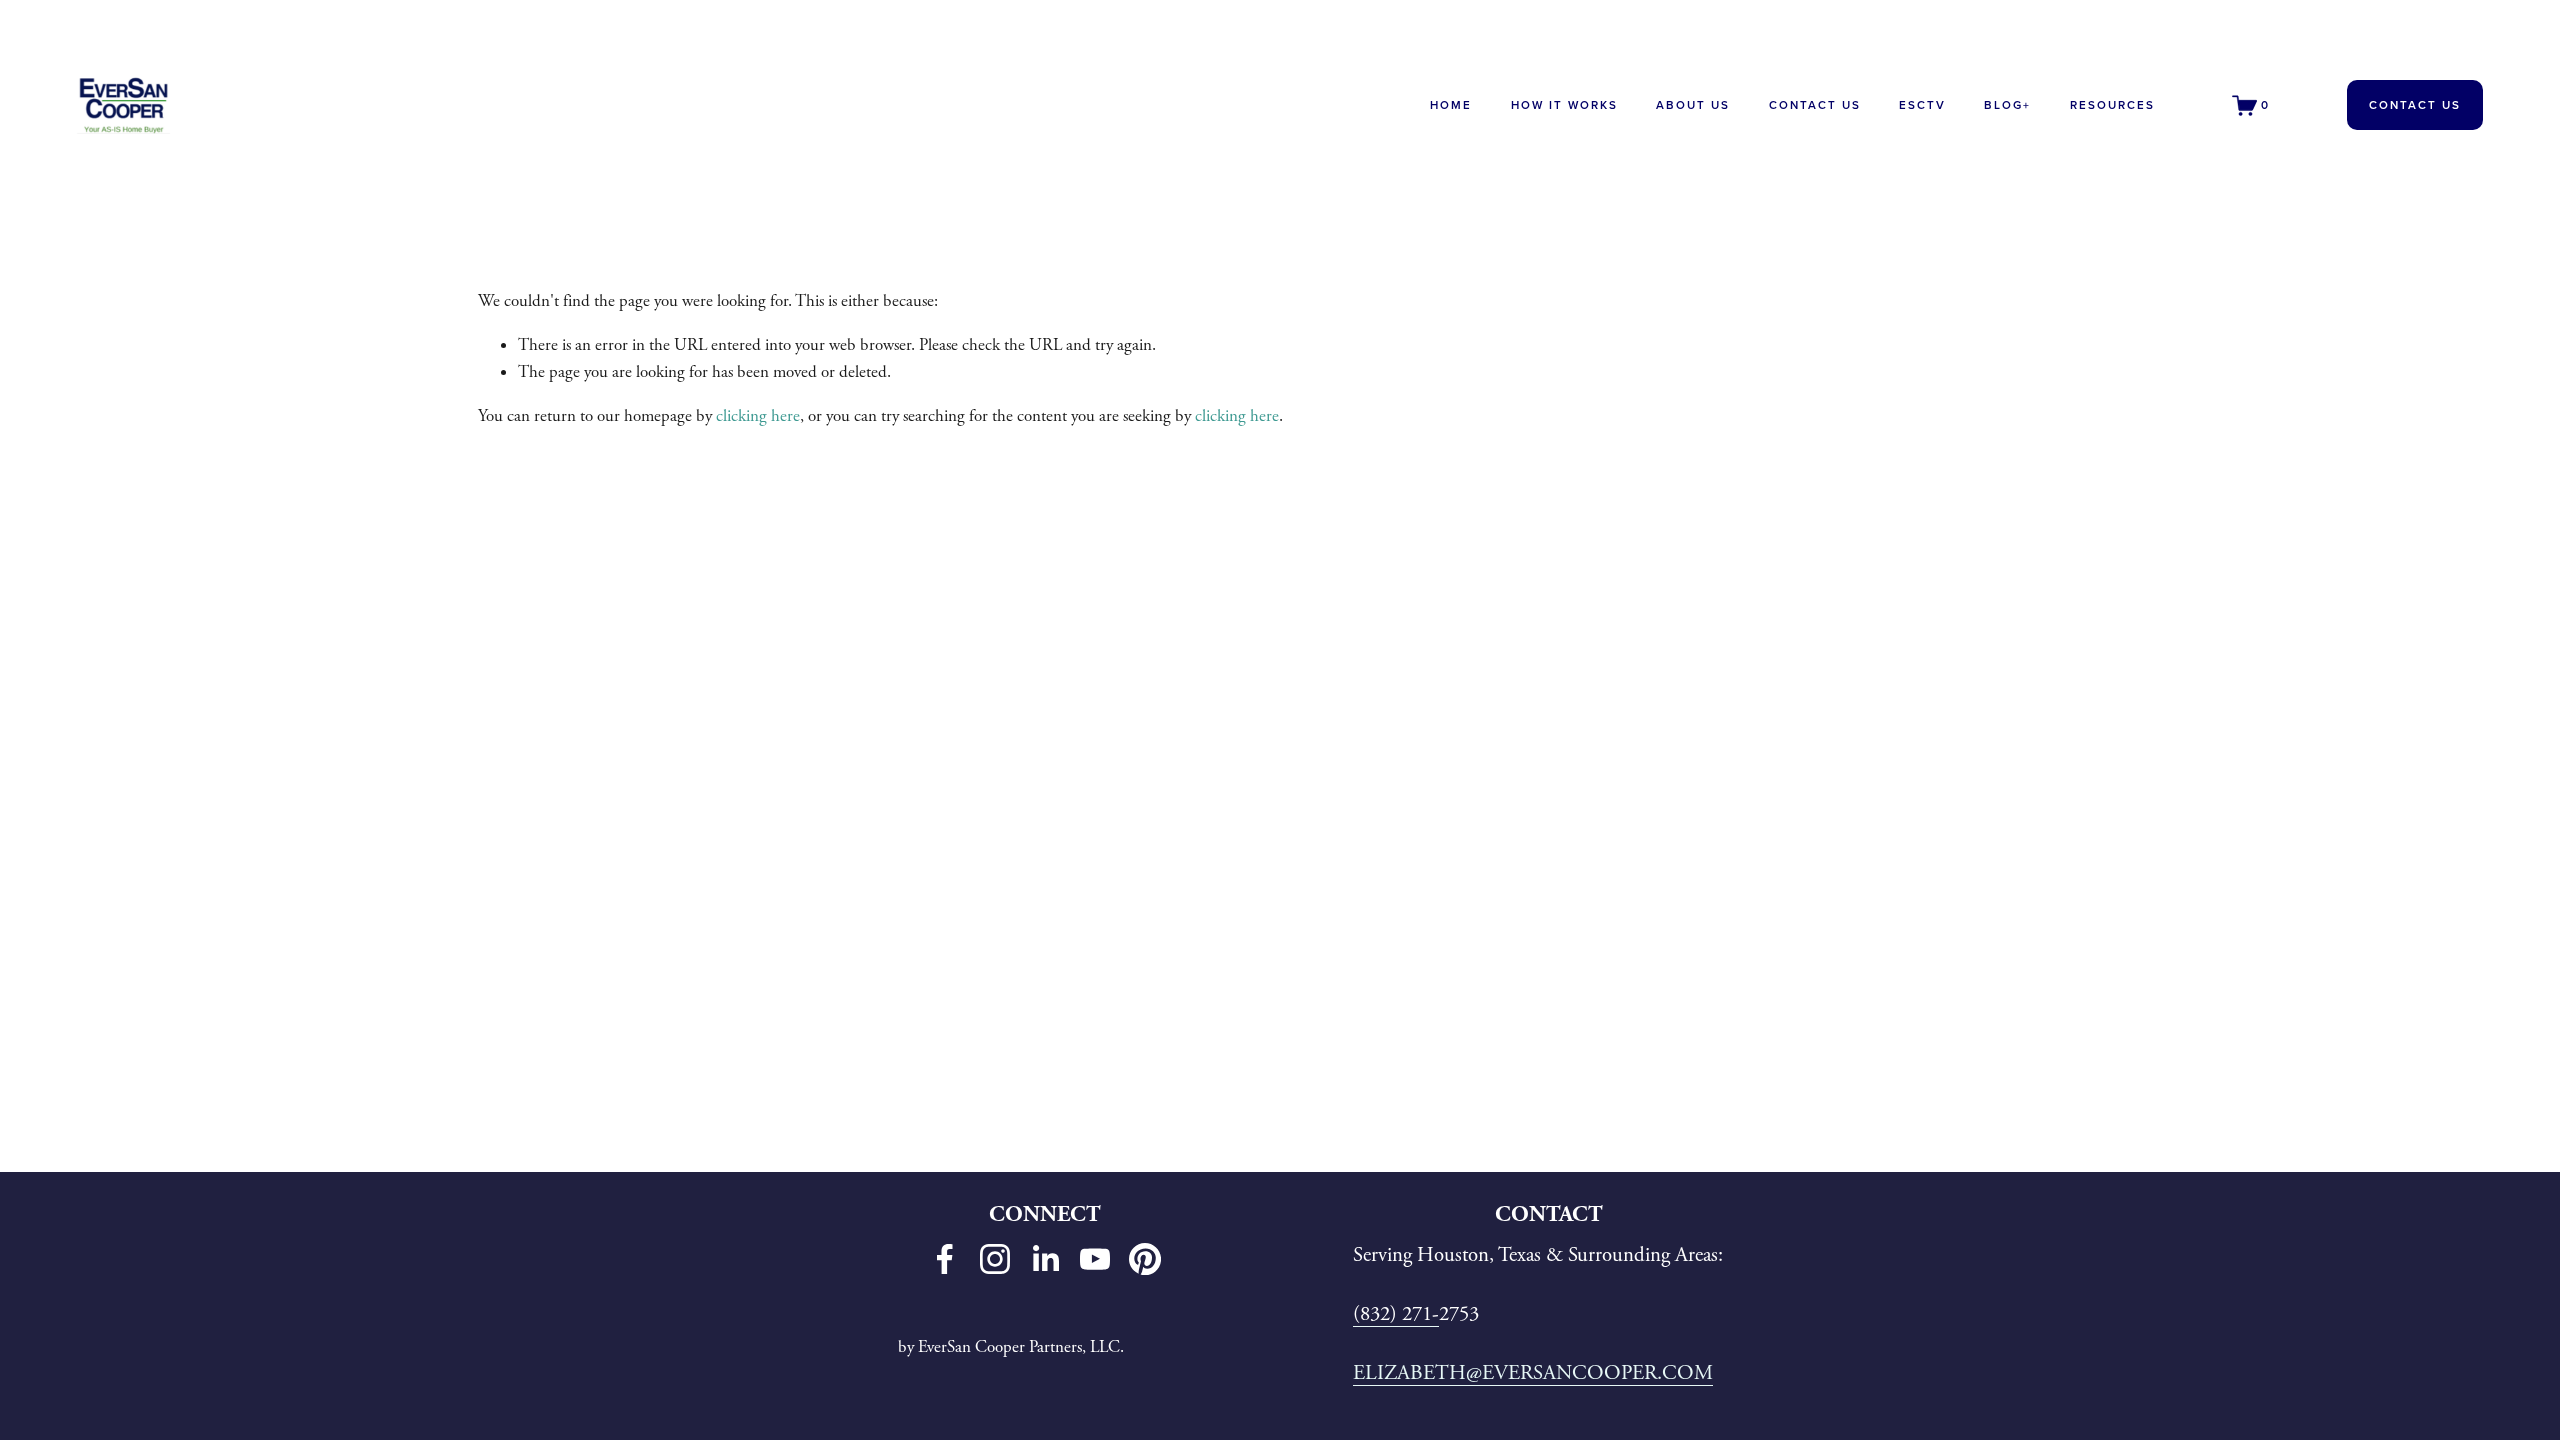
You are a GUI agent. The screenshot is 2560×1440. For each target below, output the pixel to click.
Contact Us (2415, 105)
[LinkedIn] (1045, 1259)
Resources (2112, 105)
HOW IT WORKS (1564, 105)
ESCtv (1922, 105)
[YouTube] (1095, 1259)
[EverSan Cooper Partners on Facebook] (945, 1259)
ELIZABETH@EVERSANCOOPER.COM (1533, 1373)
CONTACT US (1815, 105)
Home (1451, 105)
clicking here (758, 416)
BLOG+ (2007, 105)
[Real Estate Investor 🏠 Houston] (995, 1259)
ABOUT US (1693, 105)
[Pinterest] (1145, 1259)
